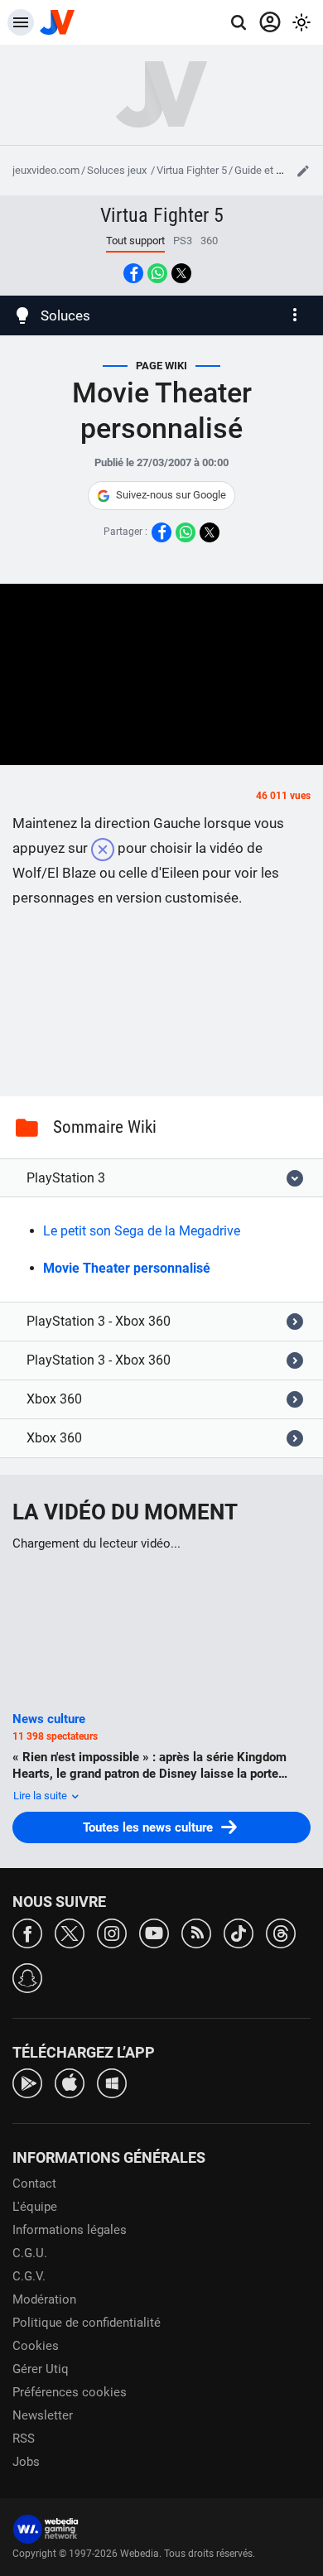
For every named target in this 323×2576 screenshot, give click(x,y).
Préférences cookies (70, 2392)
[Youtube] (154, 1932)
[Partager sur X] (181, 273)
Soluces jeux (118, 170)
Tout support (135, 241)
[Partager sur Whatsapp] (157, 273)
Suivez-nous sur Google (171, 495)
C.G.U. (30, 2253)
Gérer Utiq (41, 2369)
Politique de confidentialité (87, 2323)
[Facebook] (27, 1932)
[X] (70, 1932)
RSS (24, 2439)
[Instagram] (112, 1932)
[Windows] (112, 2082)
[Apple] (70, 2082)
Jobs (26, 2462)
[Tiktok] (239, 1932)
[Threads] (281, 1932)
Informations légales (70, 2230)
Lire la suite (41, 1796)
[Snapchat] (27, 1977)
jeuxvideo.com (46, 170)
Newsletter (43, 2415)
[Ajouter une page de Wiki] (303, 171)
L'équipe (35, 2207)
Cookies (36, 2346)
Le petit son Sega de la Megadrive (142, 1231)
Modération (44, 2299)
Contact (34, 2184)
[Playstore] (27, 2082)
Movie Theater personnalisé (127, 1268)
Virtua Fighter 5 (192, 170)
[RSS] (196, 1932)
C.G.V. (29, 2276)
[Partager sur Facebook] (133, 273)
